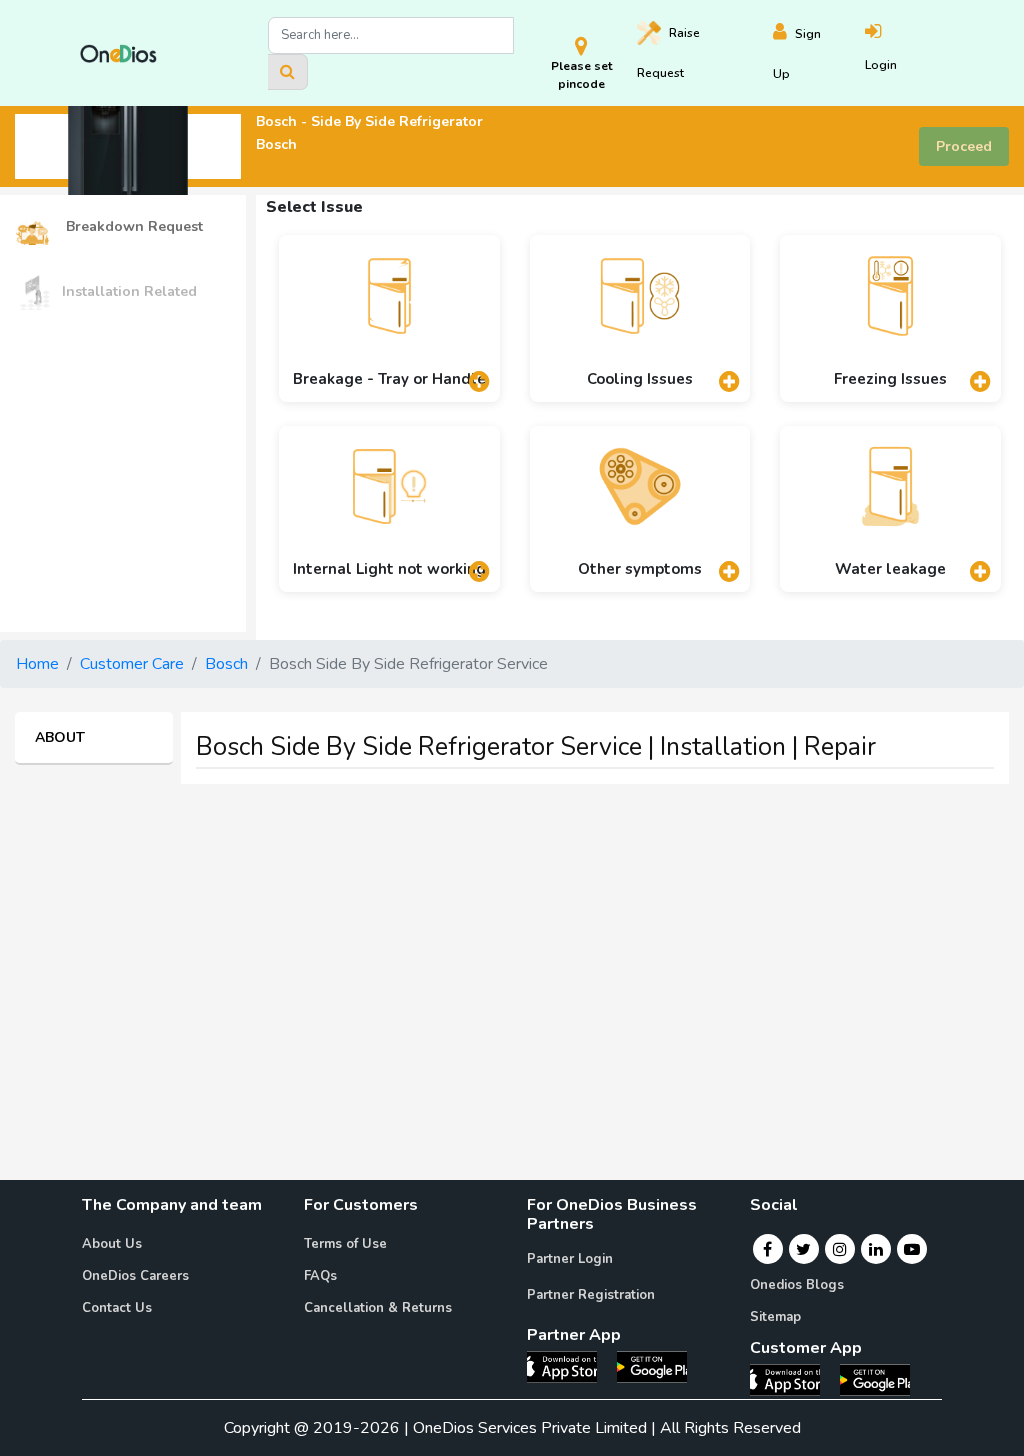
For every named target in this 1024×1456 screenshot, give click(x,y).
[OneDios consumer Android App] (875, 1379)
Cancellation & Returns (378, 1308)
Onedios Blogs (797, 1285)
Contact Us (117, 1308)
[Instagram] (840, 1249)
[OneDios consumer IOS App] (793, 1379)
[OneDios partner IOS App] (570, 1366)
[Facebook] (767, 1249)
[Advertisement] (512, 940)
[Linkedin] (876, 1249)
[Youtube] (912, 1249)
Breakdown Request (132, 226)
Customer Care (132, 664)
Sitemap (775, 1317)
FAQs (320, 1276)
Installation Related (129, 291)
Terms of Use (345, 1244)
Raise (668, 53)
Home (37, 664)
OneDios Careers (135, 1276)
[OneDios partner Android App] (652, 1366)
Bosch (226, 664)
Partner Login (570, 1259)
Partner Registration (591, 1295)
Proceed (964, 146)
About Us (112, 1244)
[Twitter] (803, 1249)
